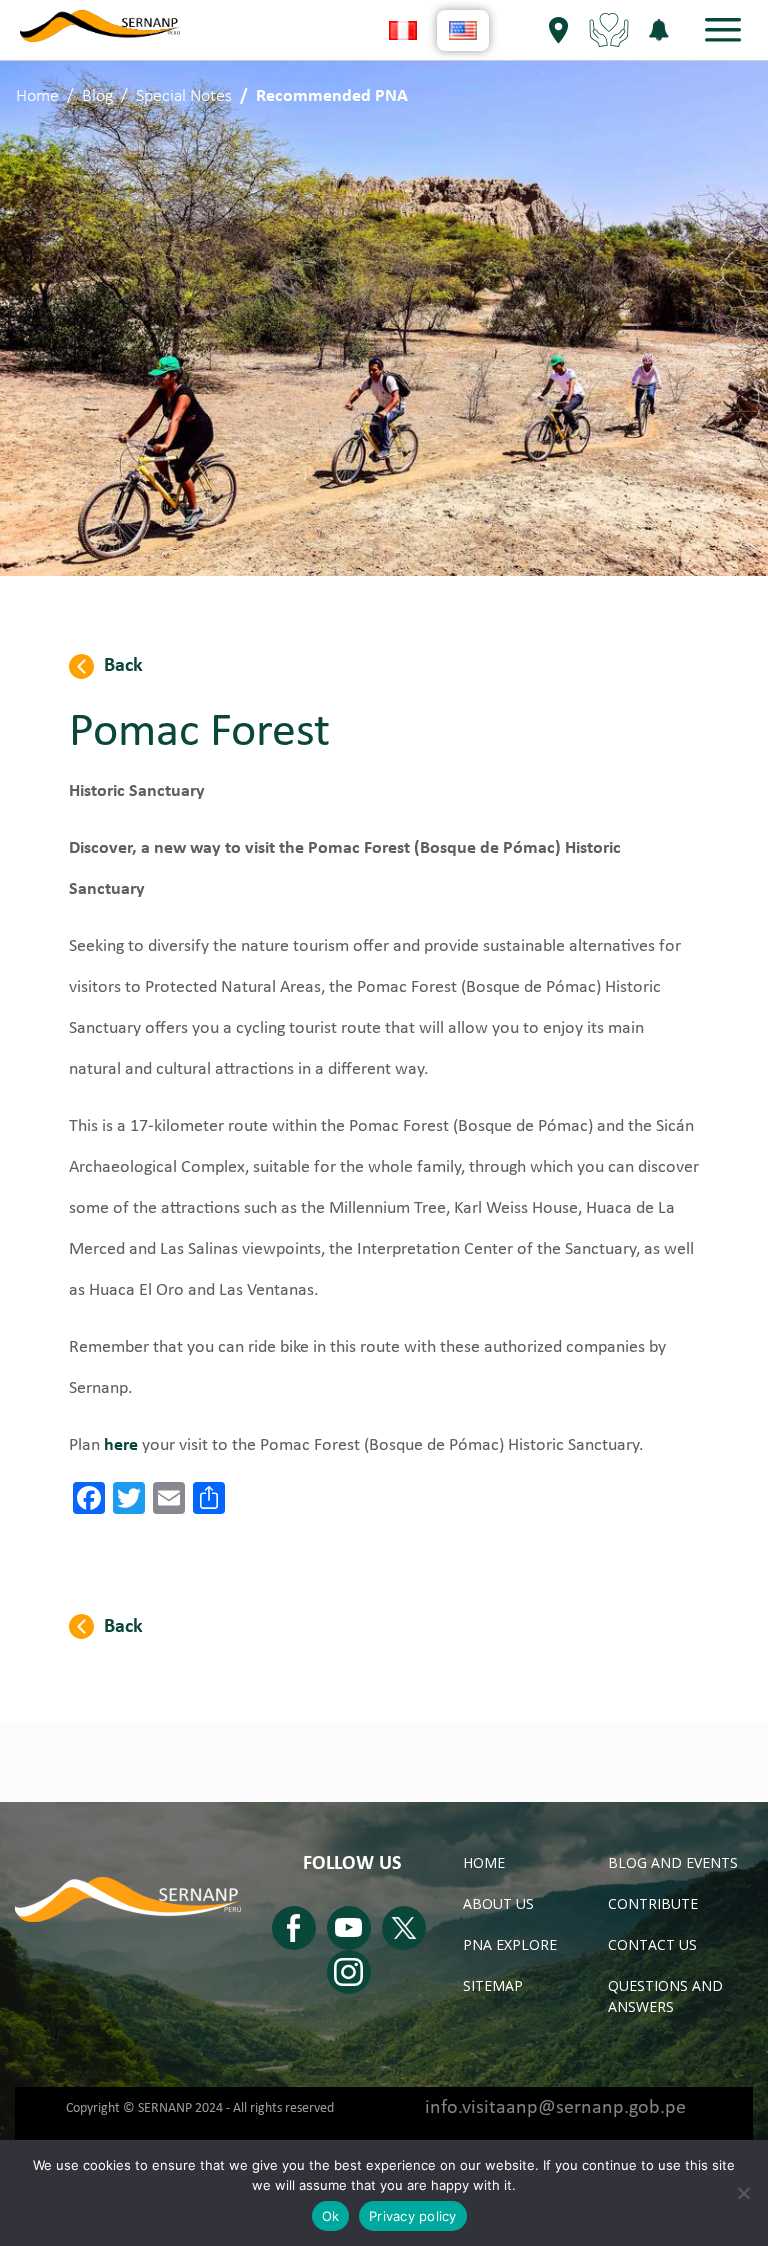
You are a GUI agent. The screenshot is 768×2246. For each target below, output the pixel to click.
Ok (331, 2216)
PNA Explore (510, 1944)
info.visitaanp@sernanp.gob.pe (555, 2108)
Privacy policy (413, 2216)
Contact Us (652, 1944)
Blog (97, 96)
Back (123, 666)
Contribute (653, 1903)
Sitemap (493, 1985)
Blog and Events (673, 1862)
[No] (743, 2193)
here (121, 1445)
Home (37, 96)
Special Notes (184, 96)
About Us (498, 1903)
